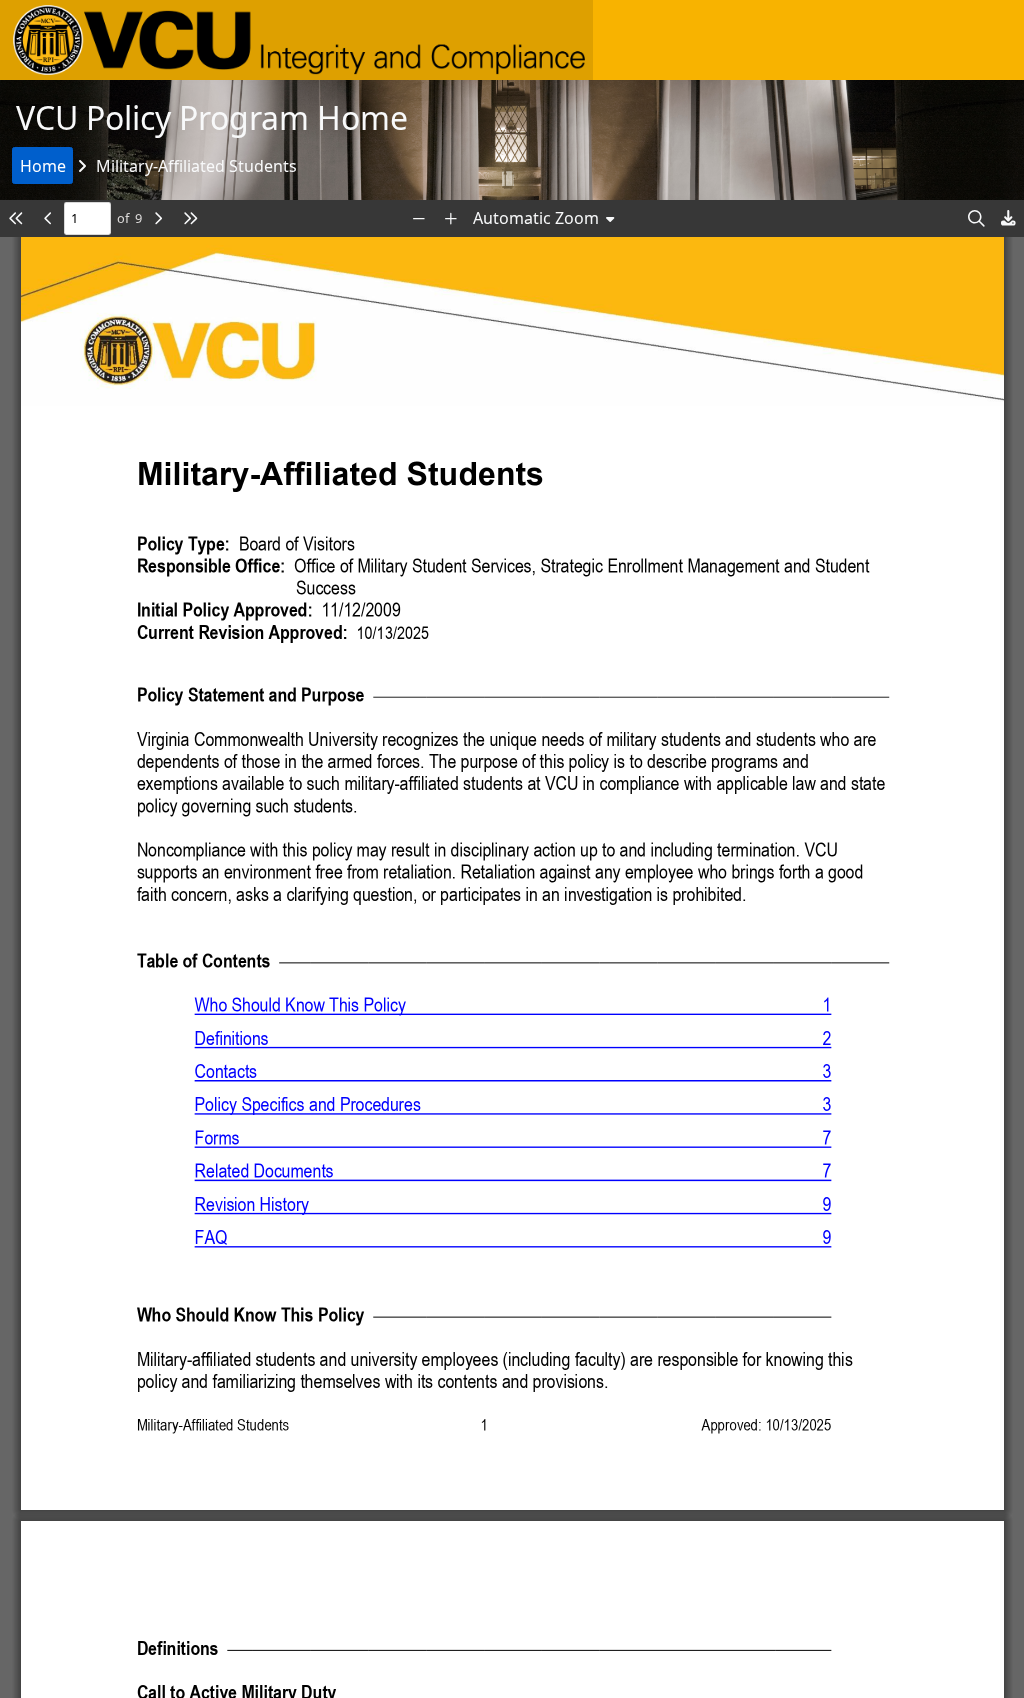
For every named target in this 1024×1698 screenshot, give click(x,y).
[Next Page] (158, 218)
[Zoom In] (451, 218)
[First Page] (16, 218)
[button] (296, 40)
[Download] (1008, 218)
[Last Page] (190, 218)
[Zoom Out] (419, 218)
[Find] (976, 218)
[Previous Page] (48, 218)
